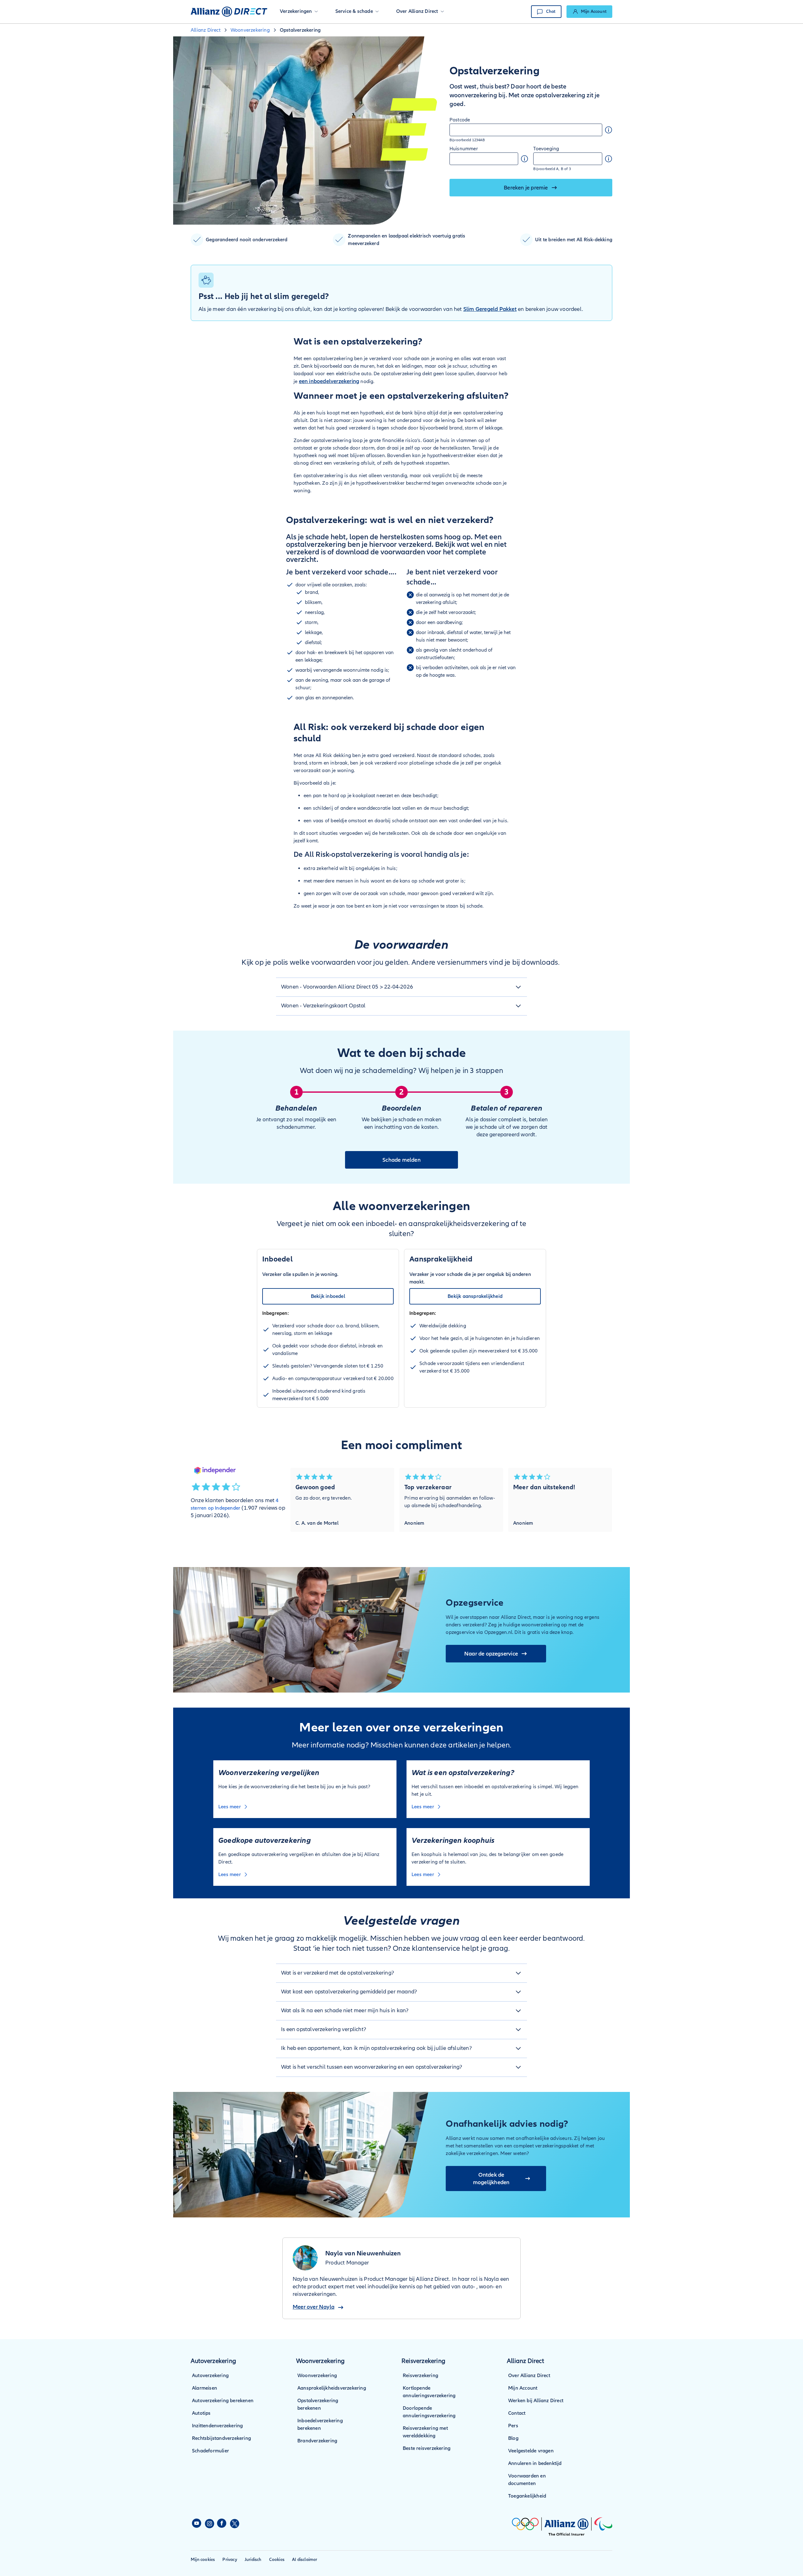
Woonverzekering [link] (250, 30)
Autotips (201, 2413)
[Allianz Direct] (229, 12)
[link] (589, 12)
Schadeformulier (210, 2451)
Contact (517, 2413)
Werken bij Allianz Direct (536, 2401)
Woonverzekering (317, 2376)
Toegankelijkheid (527, 2496)
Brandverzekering (317, 2441)
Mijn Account (523, 2388)
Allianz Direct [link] (206, 30)
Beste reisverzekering (427, 2448)
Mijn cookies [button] (203, 2560)
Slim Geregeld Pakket (490, 309)
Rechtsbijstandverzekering (221, 2438)
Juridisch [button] (253, 2560)
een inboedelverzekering (329, 381)
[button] (299, 12)
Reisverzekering (420, 2376)
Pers (513, 2426)
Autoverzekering (210, 2376)
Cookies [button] (277, 2560)
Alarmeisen (205, 2388)
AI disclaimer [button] (305, 2560)
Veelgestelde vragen (531, 2451)
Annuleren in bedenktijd (535, 2463)
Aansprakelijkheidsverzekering (332, 2388)
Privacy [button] (230, 2560)
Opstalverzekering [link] (300, 30)
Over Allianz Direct (529, 2376)
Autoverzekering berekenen (223, 2401)
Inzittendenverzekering (217, 2426)
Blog (513, 2438)
